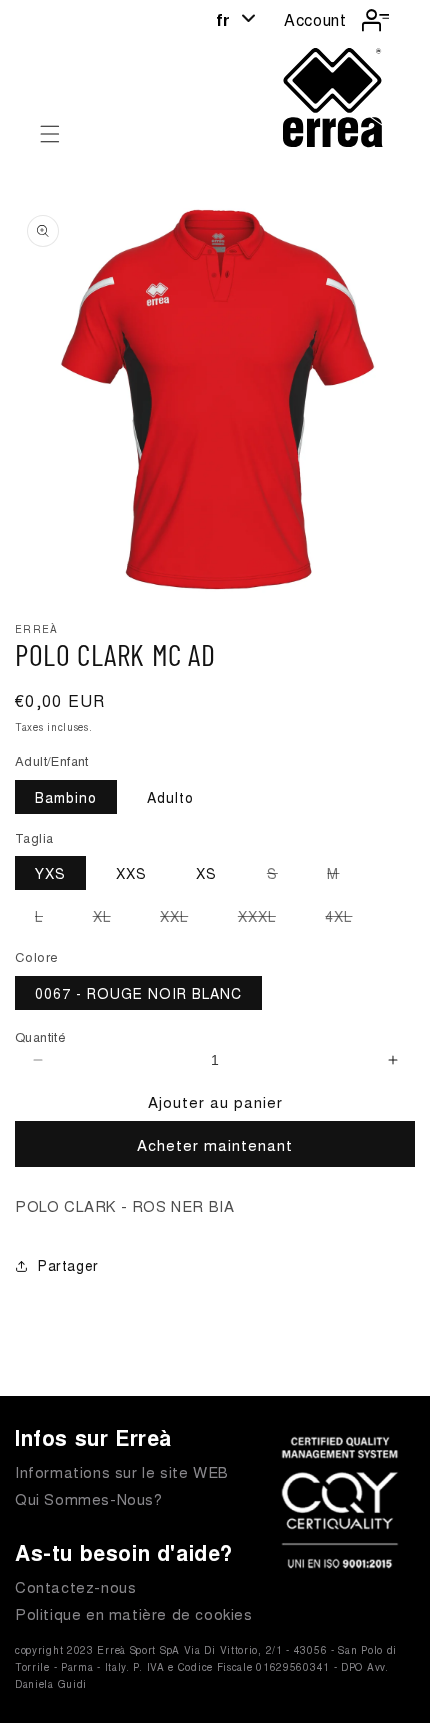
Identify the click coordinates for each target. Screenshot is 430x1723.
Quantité (40, 1036)
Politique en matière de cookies (134, 1613)
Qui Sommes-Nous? (89, 1498)
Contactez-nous (75, 1586)
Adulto (170, 797)
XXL (184, 919)
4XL (348, 919)
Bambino (66, 797)
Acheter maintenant (215, 1144)
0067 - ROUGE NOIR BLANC (138, 993)
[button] (50, 134)
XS (206, 873)
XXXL (267, 919)
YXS (50, 873)
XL (112, 919)
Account (315, 19)
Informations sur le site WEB (122, 1471)
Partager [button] (68, 1265)
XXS (131, 873)
